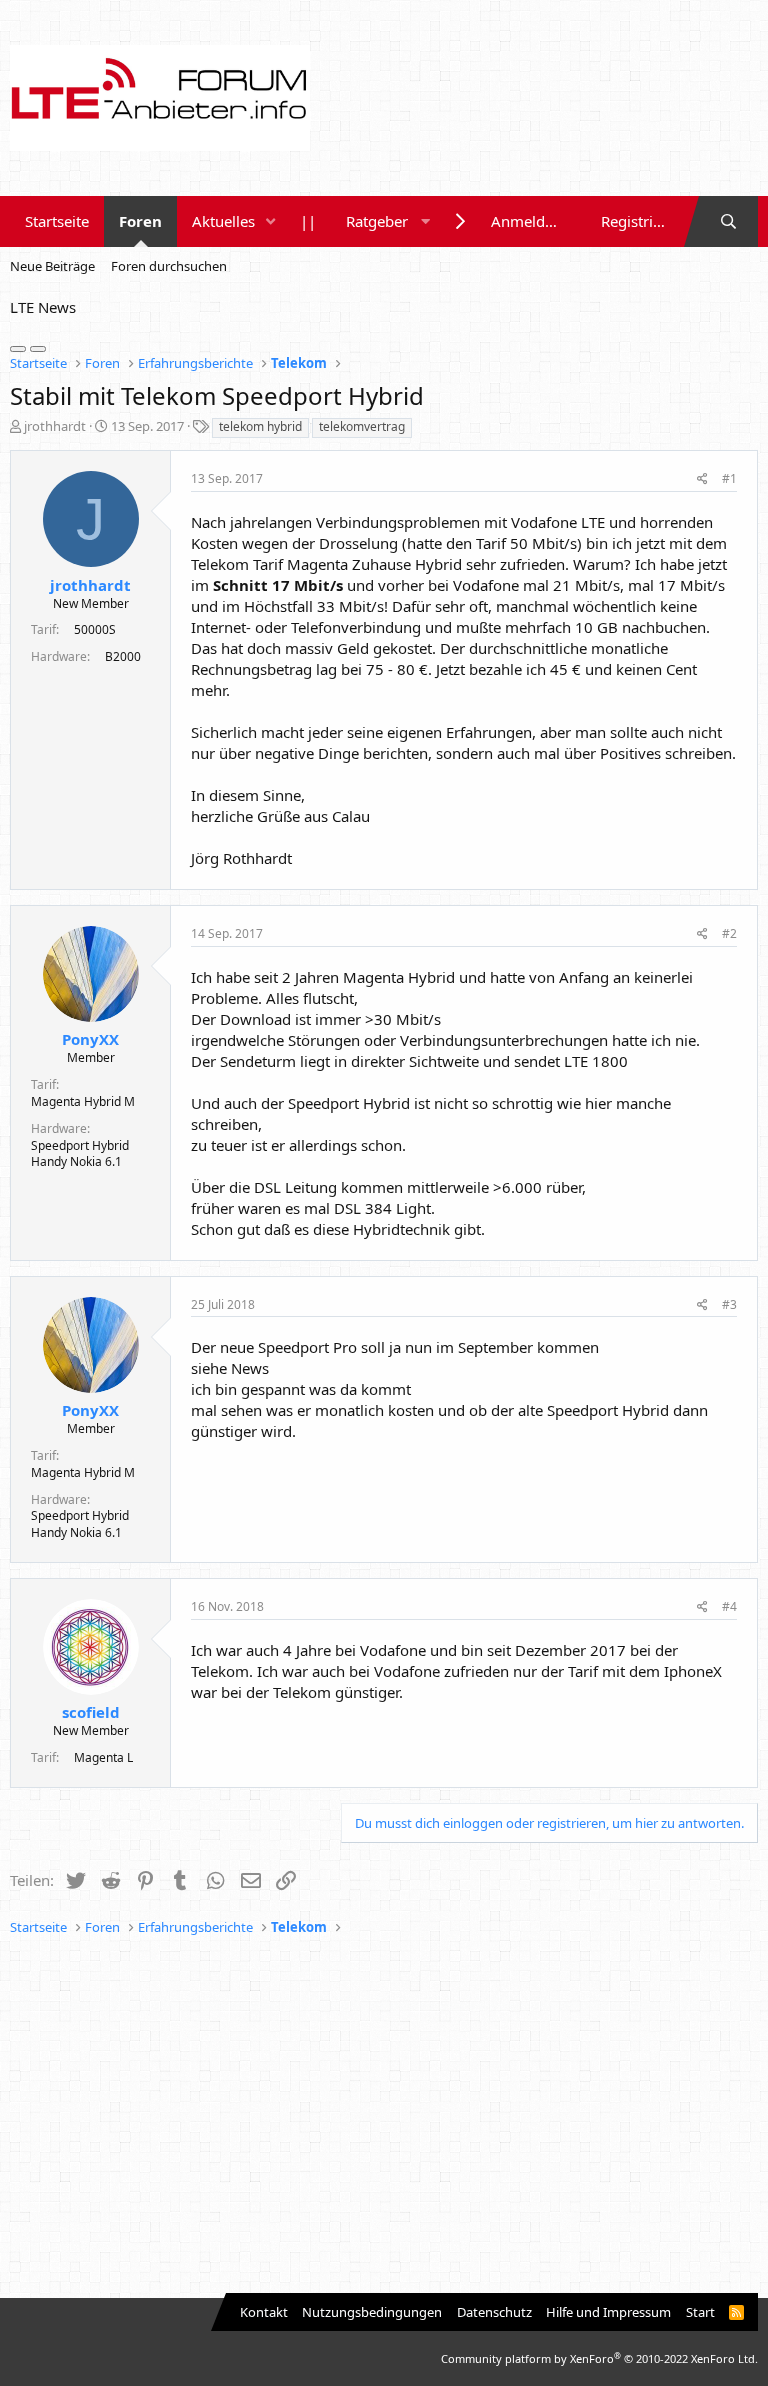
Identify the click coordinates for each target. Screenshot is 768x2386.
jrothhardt (55, 426)
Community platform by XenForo (599, 2358)
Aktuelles (223, 221)
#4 (729, 1606)
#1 (729, 478)
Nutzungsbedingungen (372, 2312)
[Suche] (728, 221)
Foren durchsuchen (169, 266)
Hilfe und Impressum (608, 2312)
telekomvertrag (362, 426)
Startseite (57, 221)
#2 (729, 933)
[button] (271, 221)
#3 (729, 1304)
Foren (140, 221)
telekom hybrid (260, 426)
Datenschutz (494, 2312)
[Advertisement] (384, 2118)
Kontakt (264, 2312)
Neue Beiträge (52, 266)
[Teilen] (702, 479)
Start (700, 2312)
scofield (91, 1712)
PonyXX (90, 1039)
